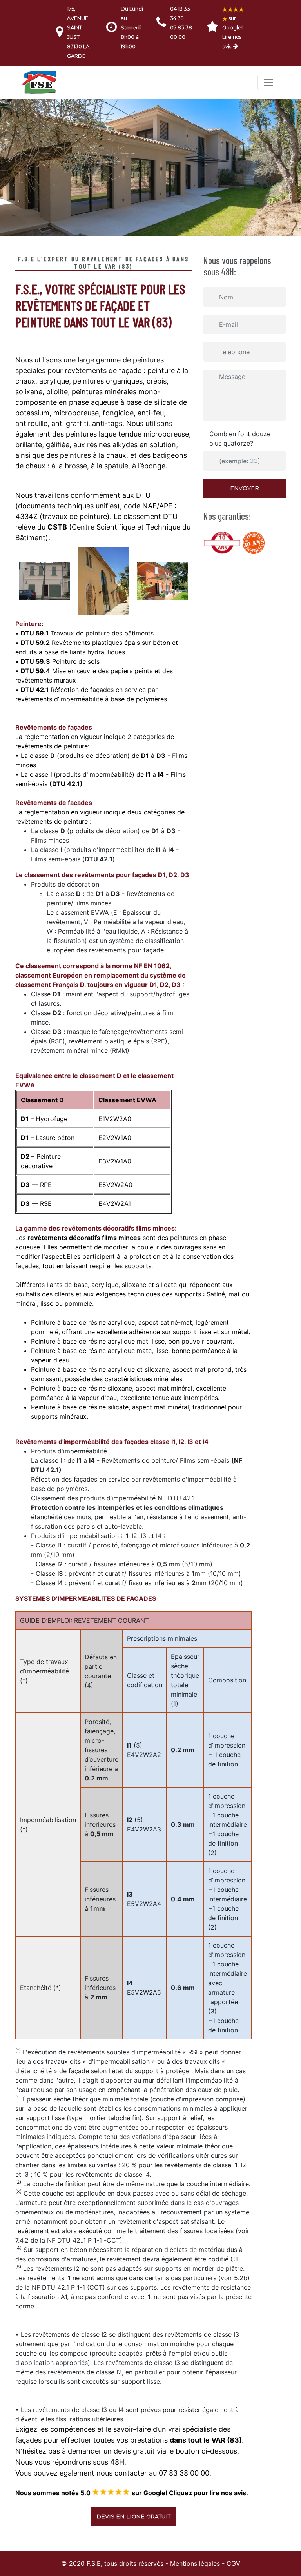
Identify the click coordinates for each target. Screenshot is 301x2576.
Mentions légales (195, 2563)
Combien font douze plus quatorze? (240, 439)
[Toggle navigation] (268, 82)
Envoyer (245, 488)
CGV (233, 2563)
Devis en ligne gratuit (133, 2516)
